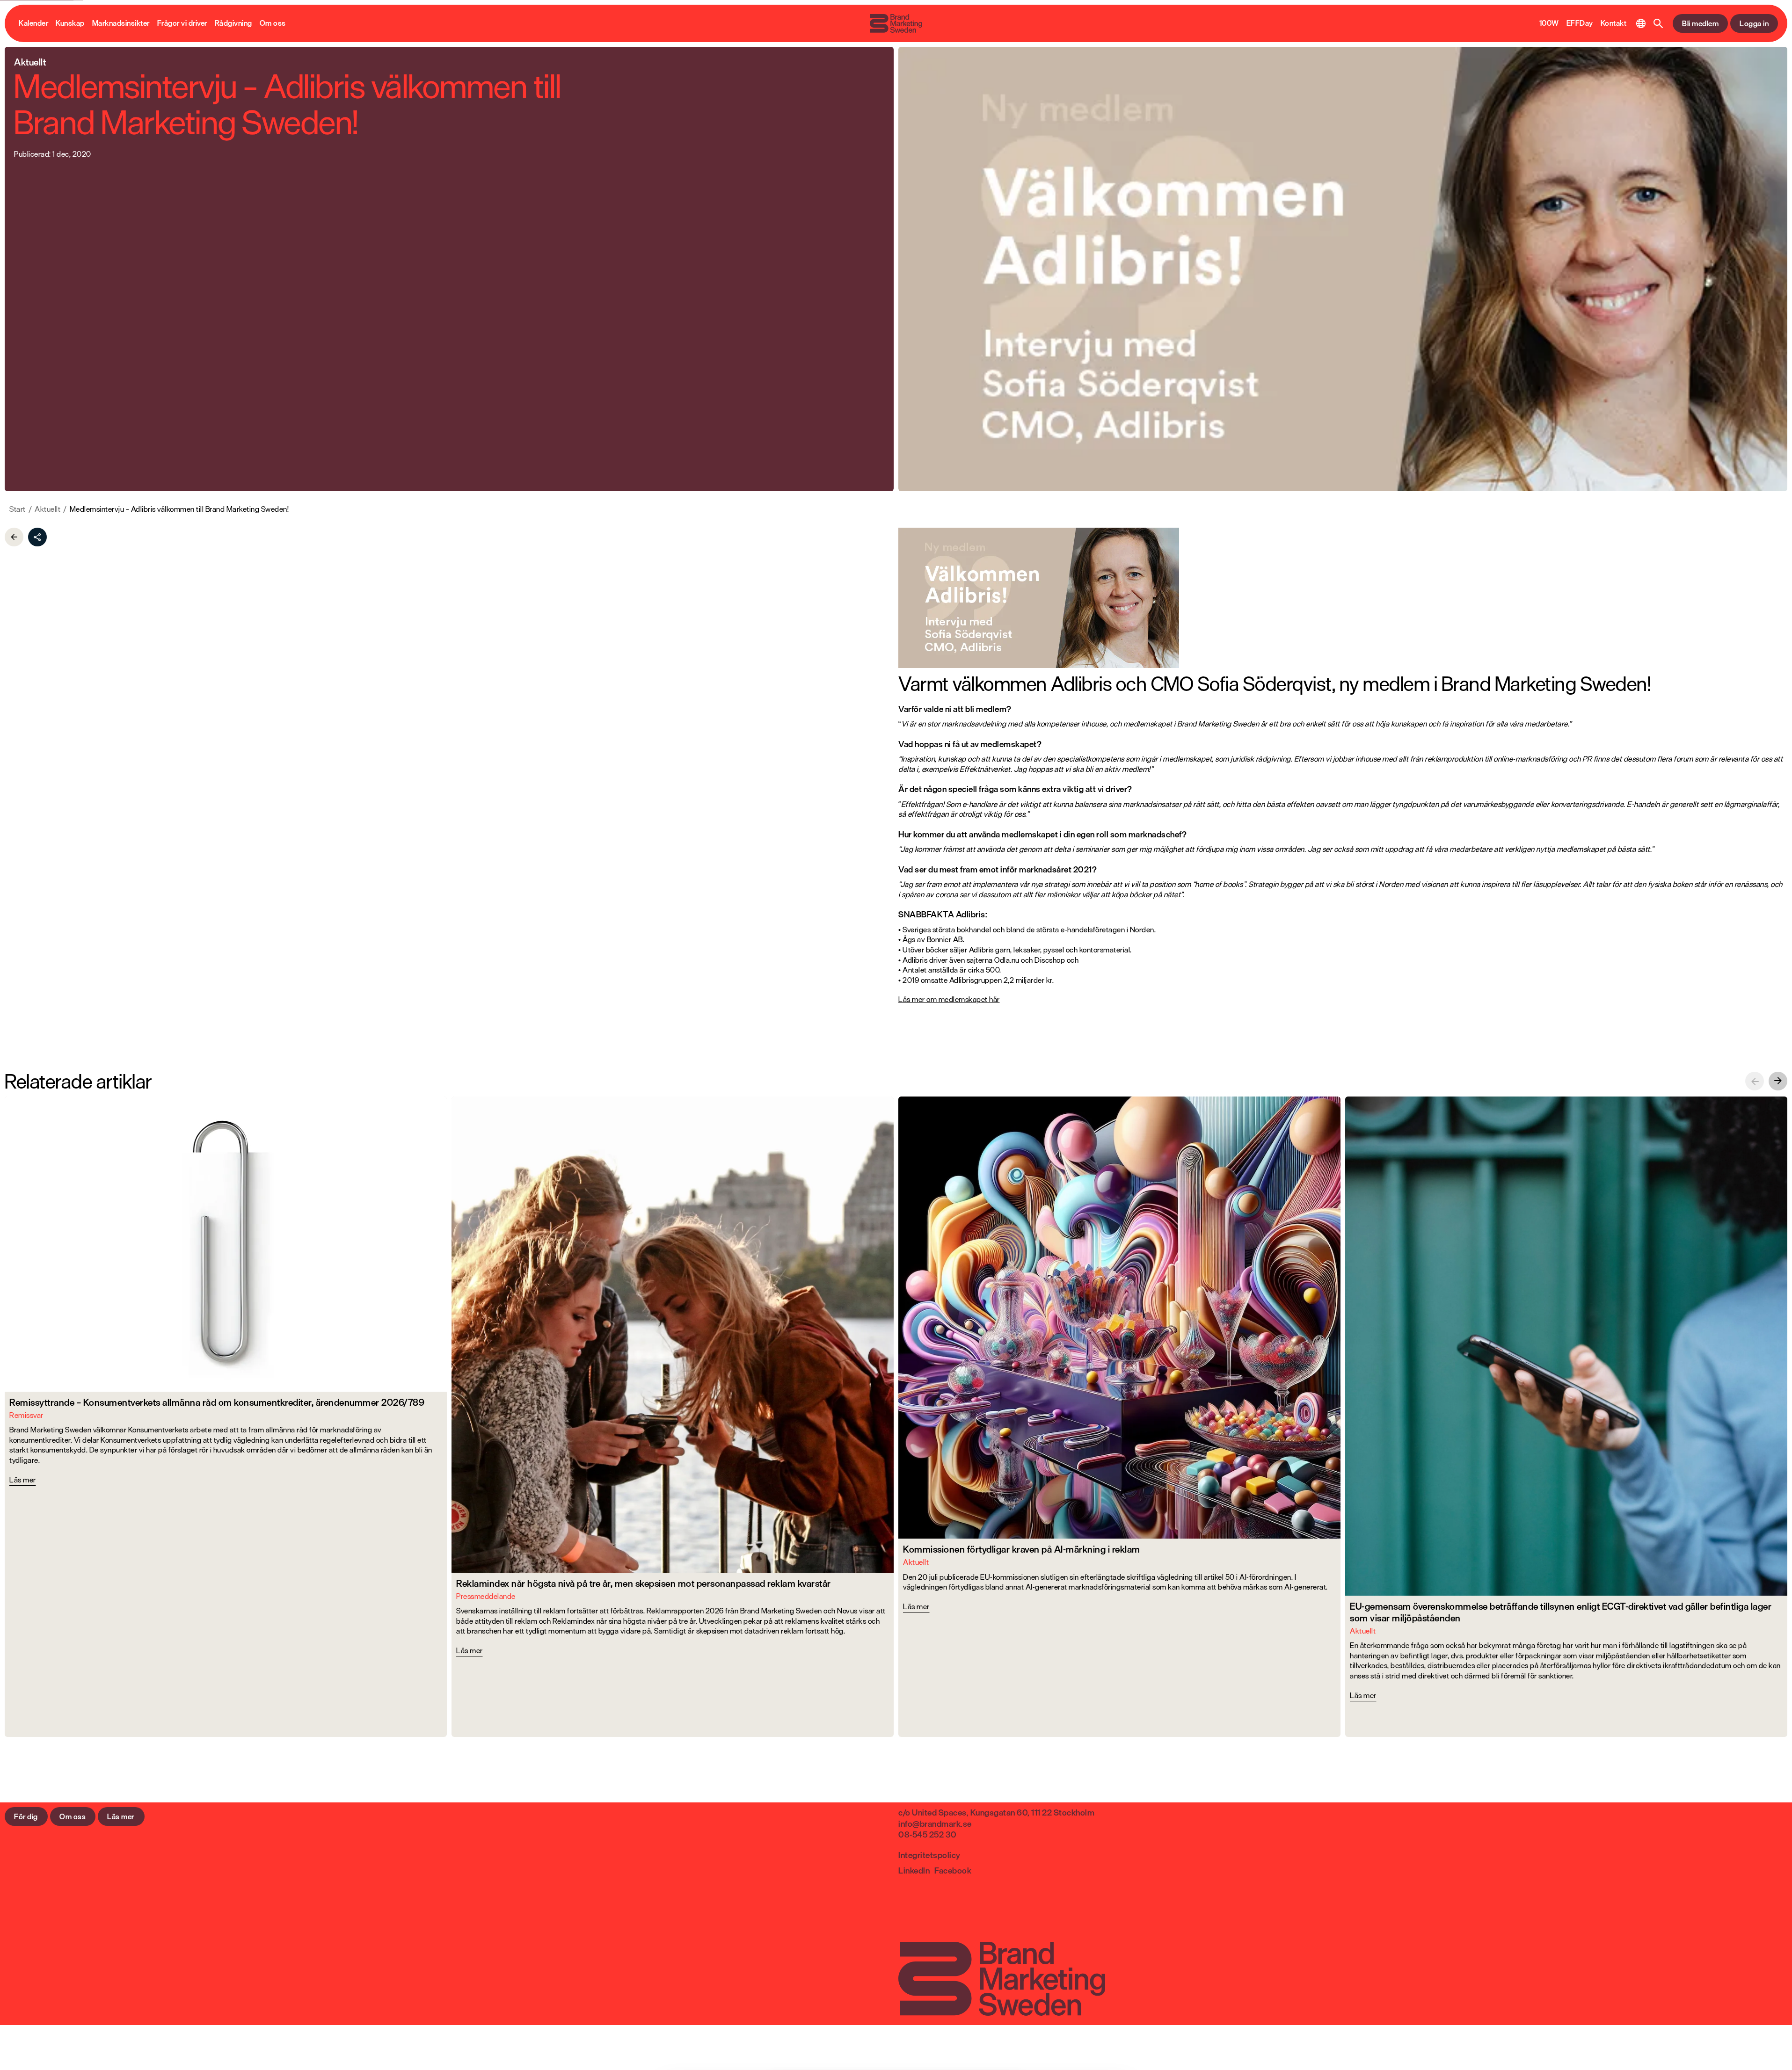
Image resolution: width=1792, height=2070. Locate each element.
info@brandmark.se (935, 1823)
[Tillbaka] (14, 537)
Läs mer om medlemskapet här (949, 999)
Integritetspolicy (929, 1855)
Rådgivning (233, 23)
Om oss (273, 23)
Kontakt (1614, 23)
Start (18, 509)
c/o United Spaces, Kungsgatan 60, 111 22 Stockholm (996, 1812)
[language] (1641, 23)
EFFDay (1580, 23)
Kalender (33, 23)
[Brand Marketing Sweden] (896, 23)
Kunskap (70, 23)
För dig (26, 1816)
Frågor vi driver (182, 23)
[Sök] (1658, 23)
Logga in (1754, 23)
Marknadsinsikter (121, 23)
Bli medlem (1700, 23)
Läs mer (121, 1816)
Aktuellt (47, 509)
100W (1549, 23)
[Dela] (37, 537)
